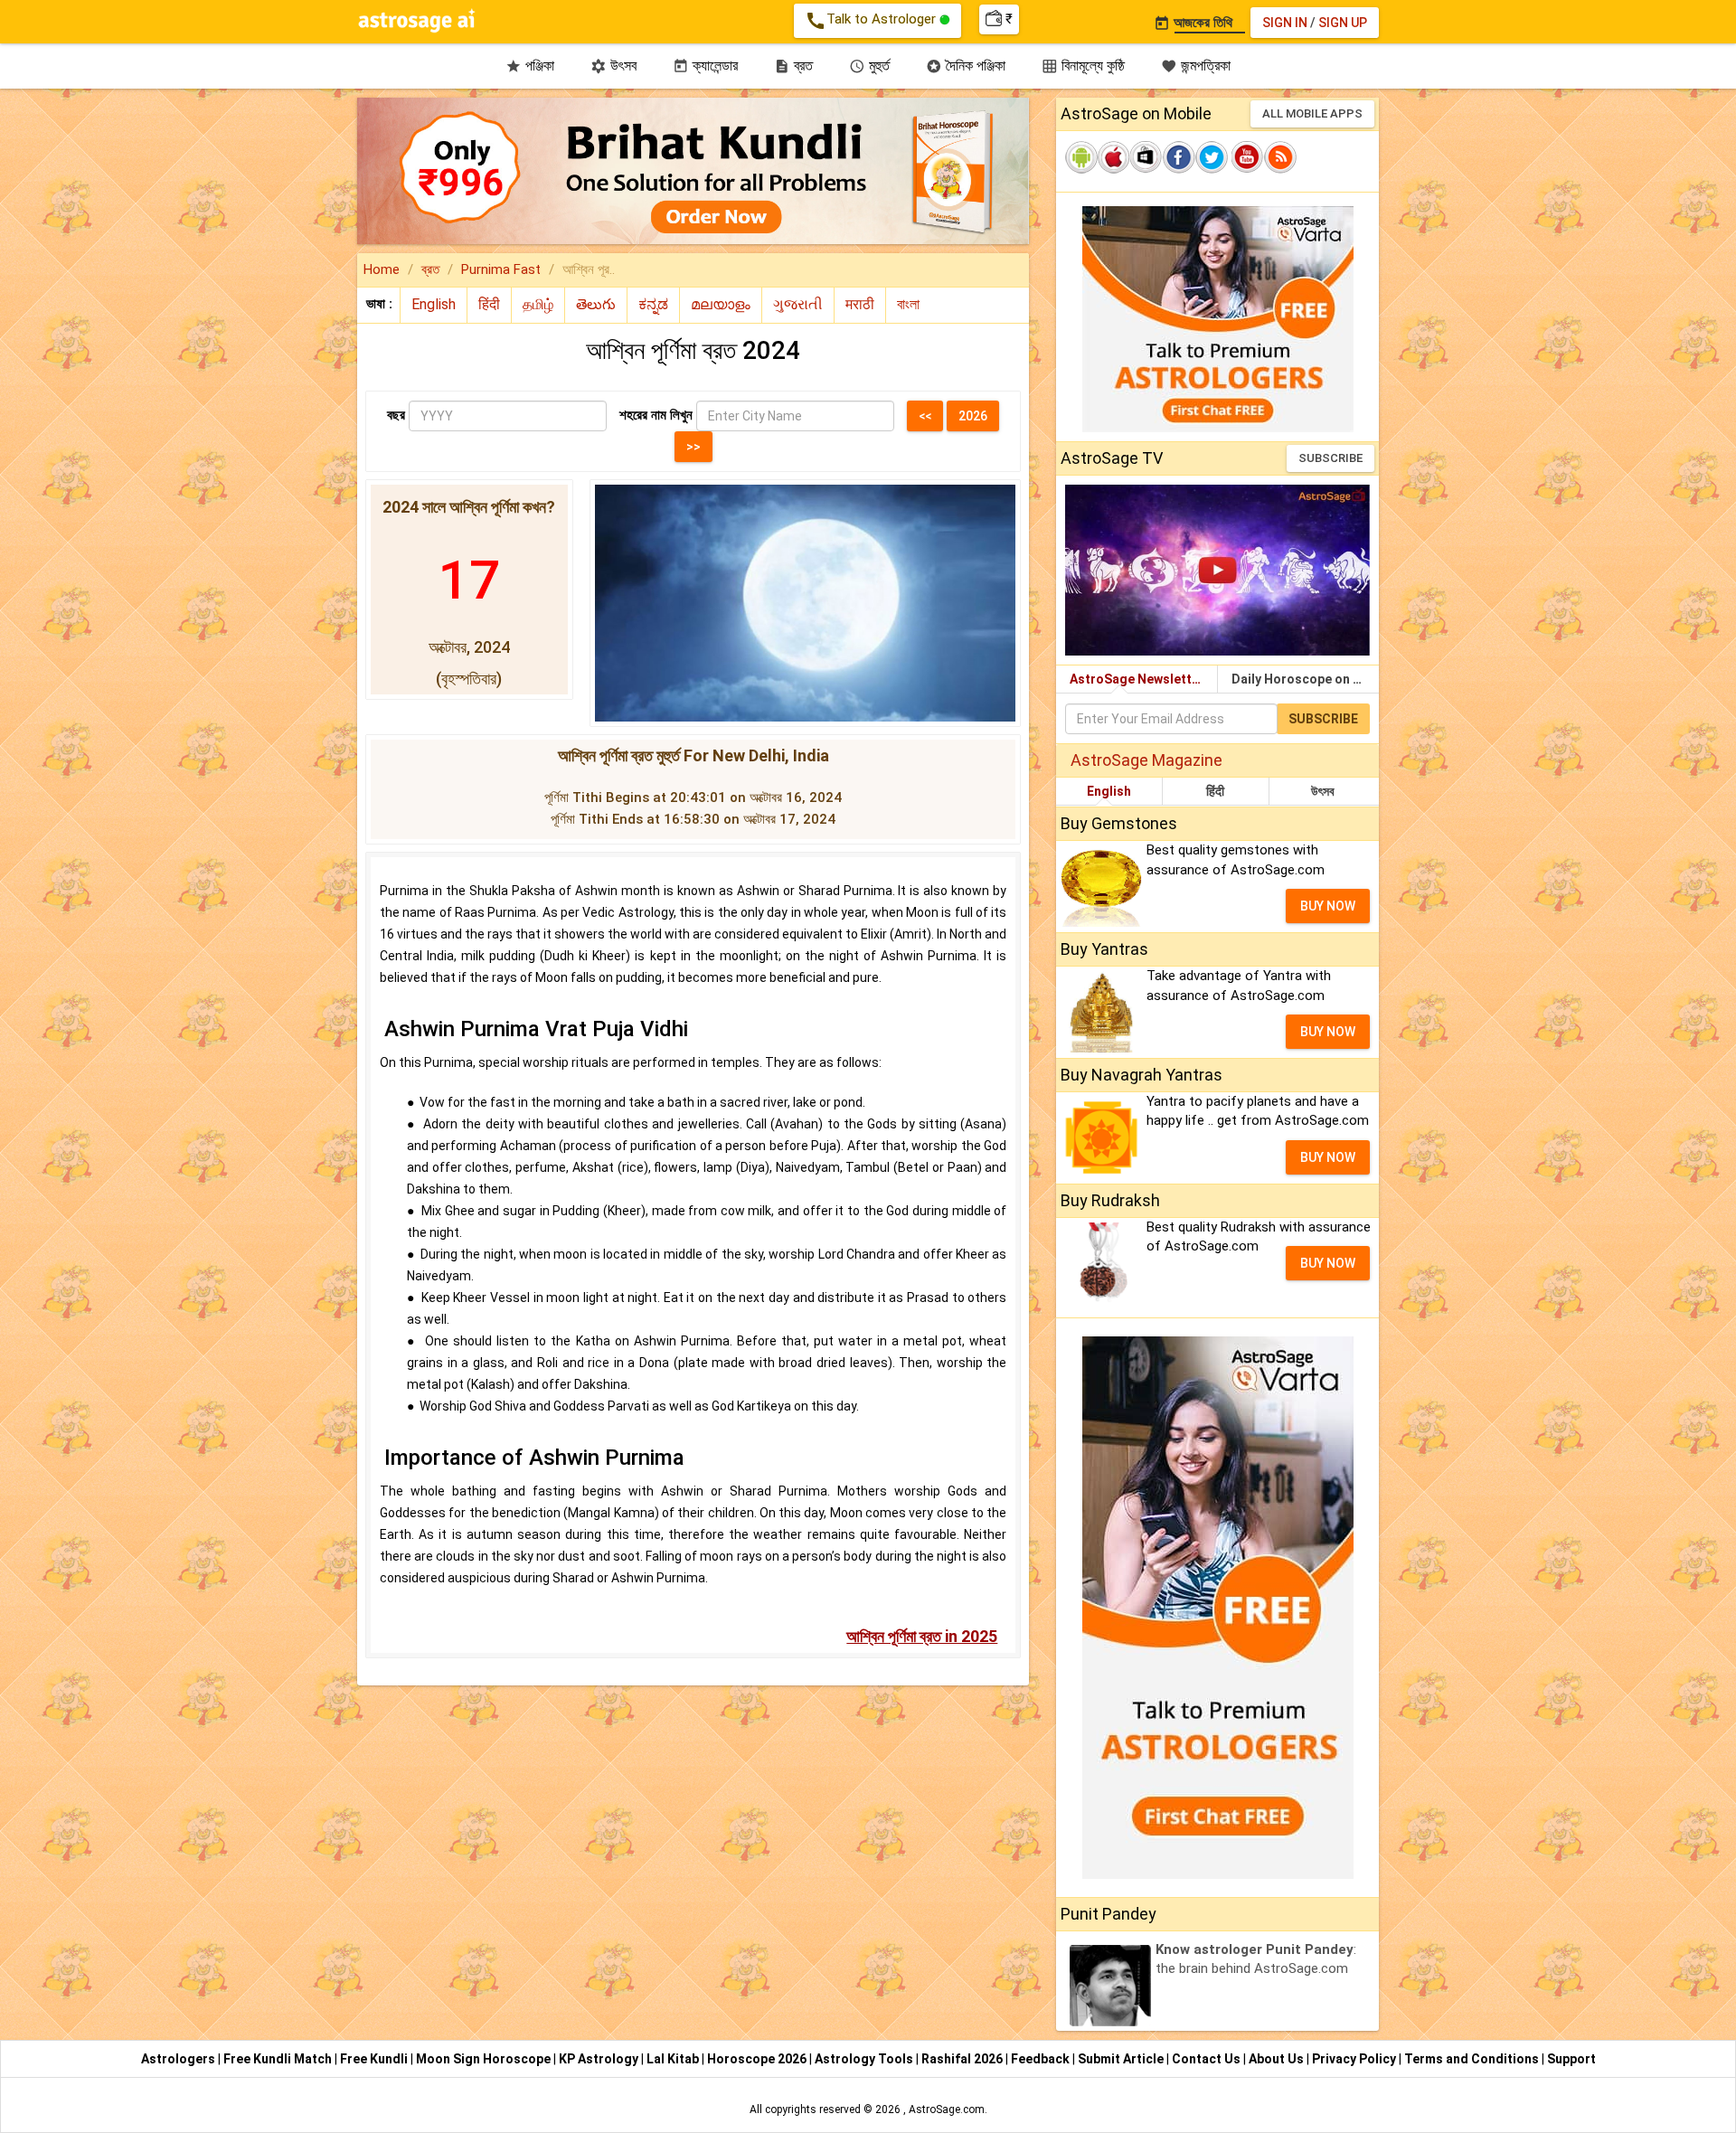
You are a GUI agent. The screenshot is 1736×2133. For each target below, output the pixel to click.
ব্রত (793, 66)
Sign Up (1343, 23)
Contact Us (1208, 2059)
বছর (396, 415)
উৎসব (613, 66)
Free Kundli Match (279, 2059)
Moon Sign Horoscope (485, 2059)
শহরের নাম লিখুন (656, 415)
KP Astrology (600, 2059)
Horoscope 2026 (757, 2059)
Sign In (1285, 23)
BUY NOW (1328, 906)
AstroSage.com (947, 2109)
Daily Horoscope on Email (1305, 679)
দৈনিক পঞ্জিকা (966, 66)
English (1109, 791)
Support (1571, 2059)
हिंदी (1215, 791)
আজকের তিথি (1193, 23)
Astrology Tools (865, 2059)
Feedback (1042, 2059)
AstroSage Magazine (1146, 760)
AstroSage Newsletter (1137, 679)
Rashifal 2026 (962, 2059)
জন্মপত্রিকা (1196, 66)
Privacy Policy (1355, 2059)
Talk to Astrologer (872, 21)
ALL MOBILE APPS (1312, 113)
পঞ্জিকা (530, 66)
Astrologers (179, 2059)
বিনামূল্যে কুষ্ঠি (1083, 66)
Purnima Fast (501, 269)
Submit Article (1122, 2059)
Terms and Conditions (1473, 2059)
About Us (1278, 2059)
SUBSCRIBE (1330, 458)
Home (382, 269)
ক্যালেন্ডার (705, 66)
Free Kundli (375, 2059)
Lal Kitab (674, 2059)
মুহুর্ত (869, 66)
